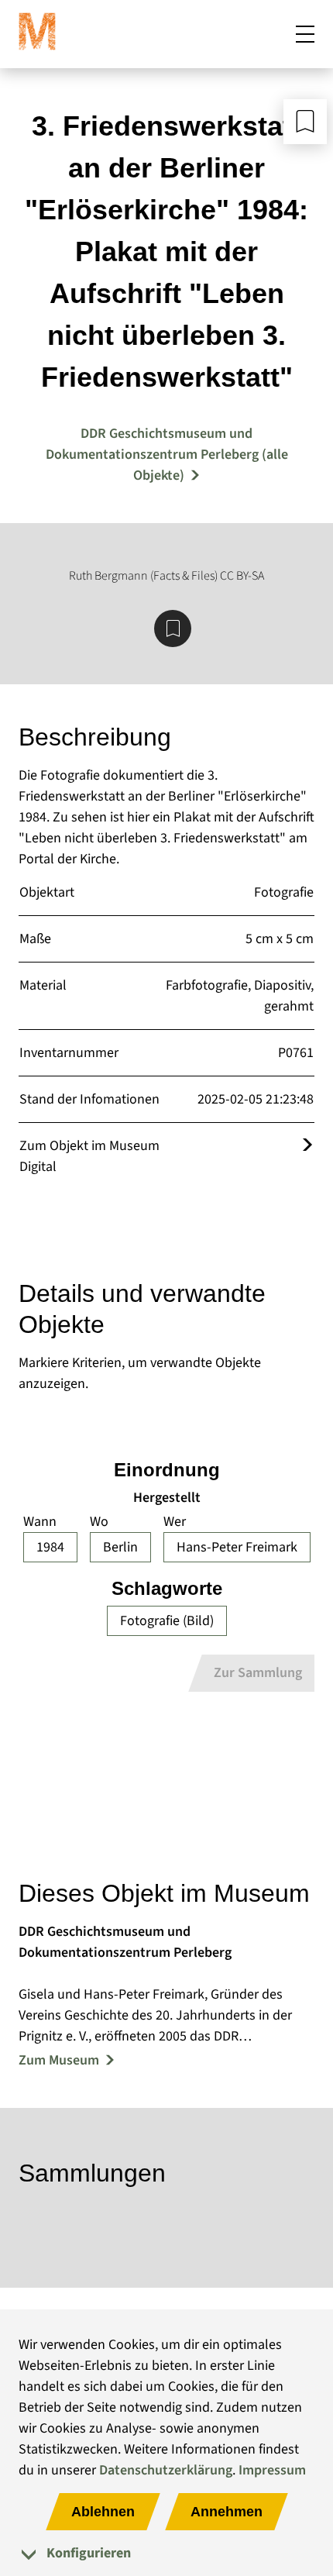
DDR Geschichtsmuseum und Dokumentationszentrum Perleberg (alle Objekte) (167, 455)
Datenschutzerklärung (166, 2470)
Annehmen (227, 2512)
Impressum (272, 2470)
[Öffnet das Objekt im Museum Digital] (307, 1146)
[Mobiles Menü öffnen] (305, 34)
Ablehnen (103, 2512)
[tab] (166, 2553)
